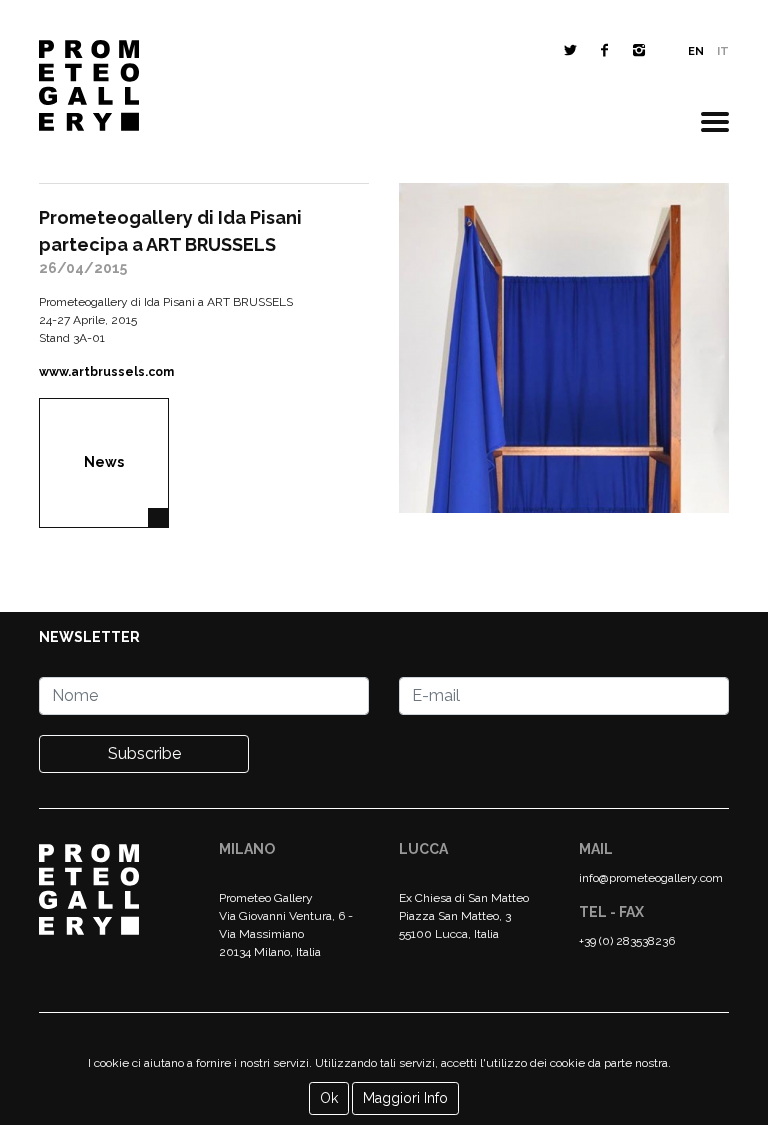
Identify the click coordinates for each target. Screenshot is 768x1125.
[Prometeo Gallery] (89, 91)
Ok (329, 1098)
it (723, 51)
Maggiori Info (405, 1098)
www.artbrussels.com (106, 372)
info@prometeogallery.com (651, 878)
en (696, 51)
